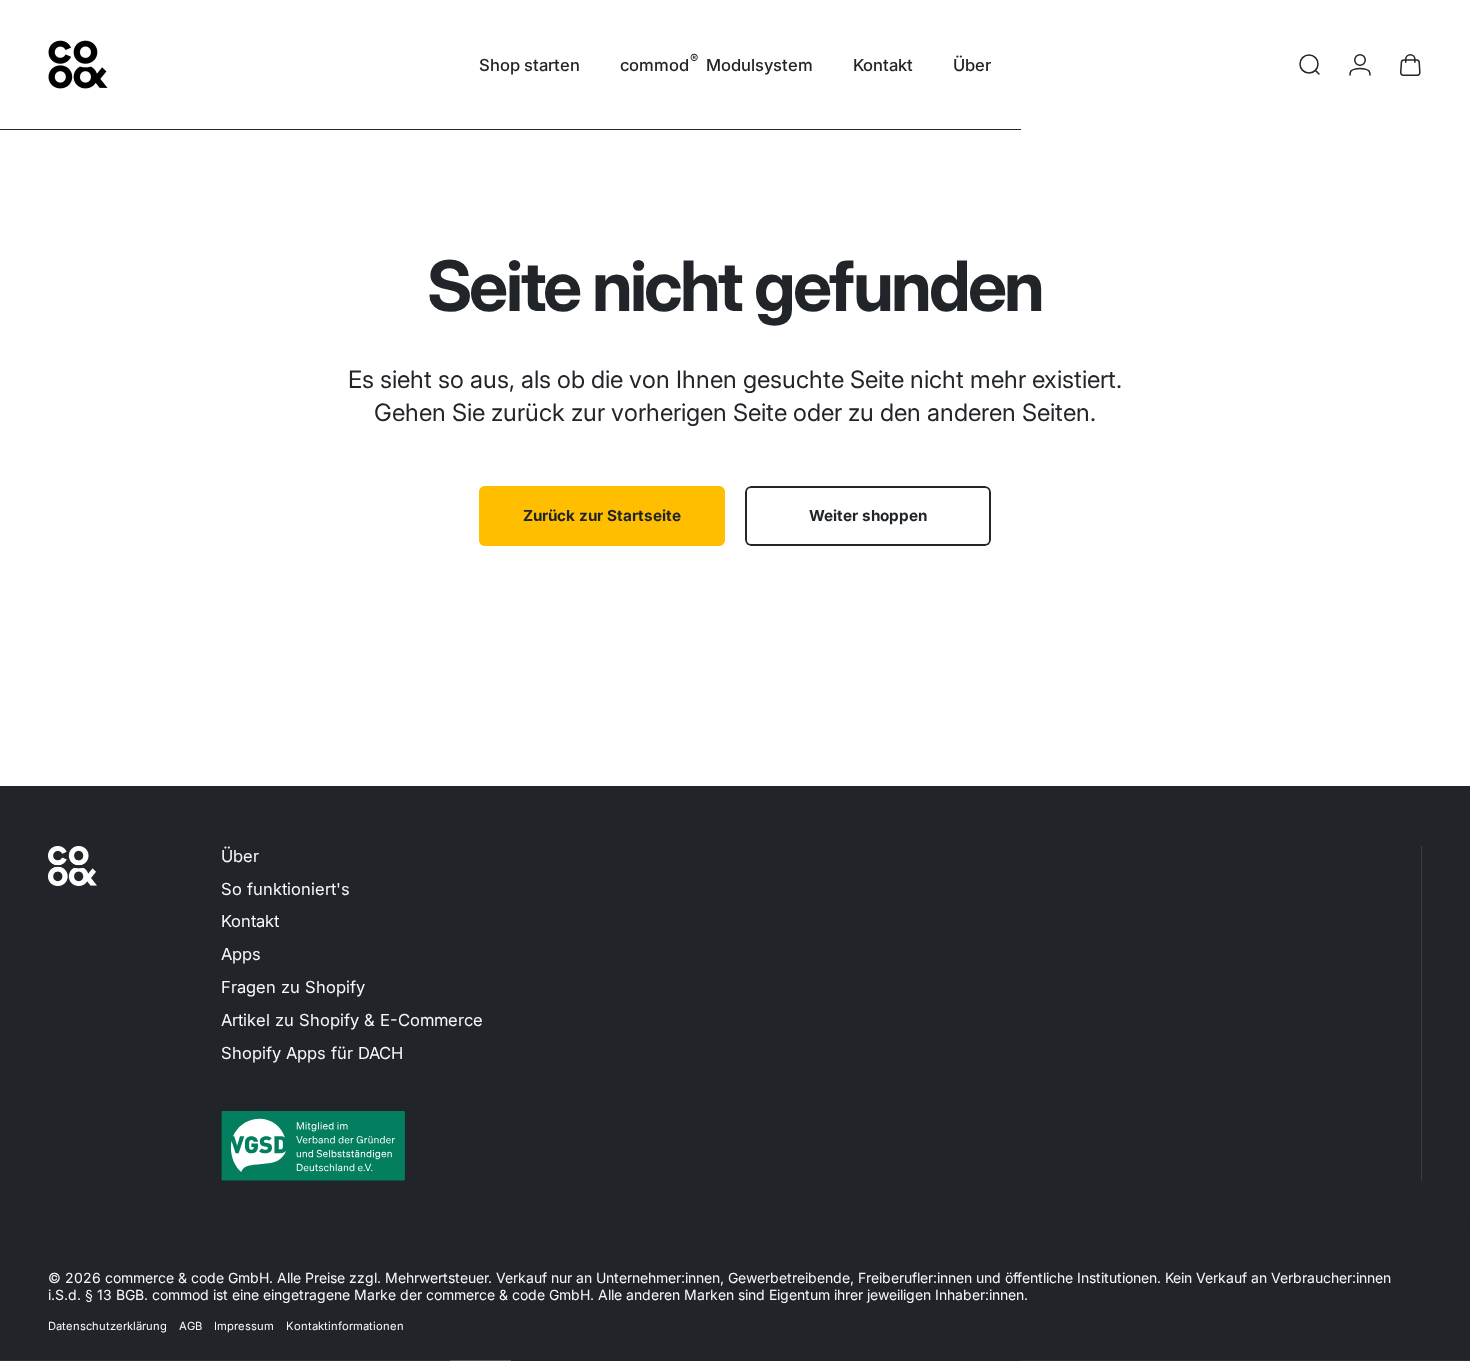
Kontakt (250, 921)
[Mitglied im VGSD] (617, 1146)
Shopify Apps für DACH (312, 1053)
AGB (190, 1326)
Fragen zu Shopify (293, 987)
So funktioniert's (285, 889)
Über (240, 856)
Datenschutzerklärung (107, 1326)
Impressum (244, 1326)
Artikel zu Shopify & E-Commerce (352, 1020)
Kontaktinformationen (345, 1326)
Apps (241, 954)
